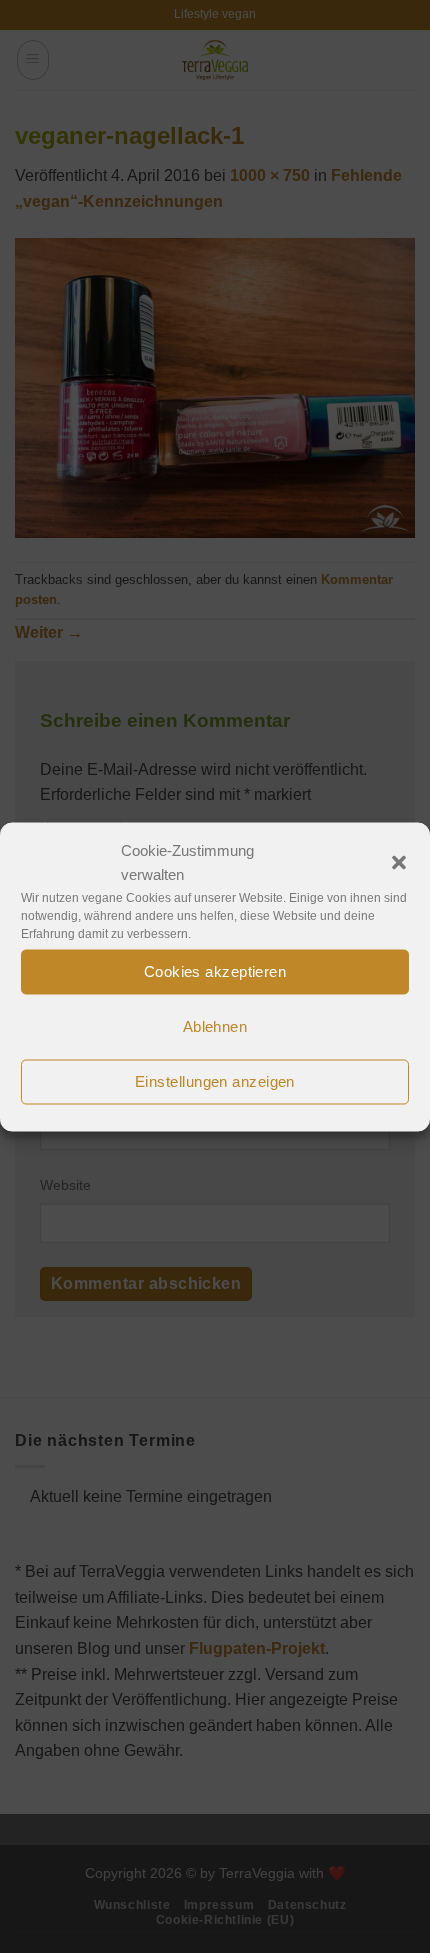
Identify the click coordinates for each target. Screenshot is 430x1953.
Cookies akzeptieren (215, 971)
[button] (399, 862)
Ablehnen (215, 1026)
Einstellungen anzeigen (215, 1081)
